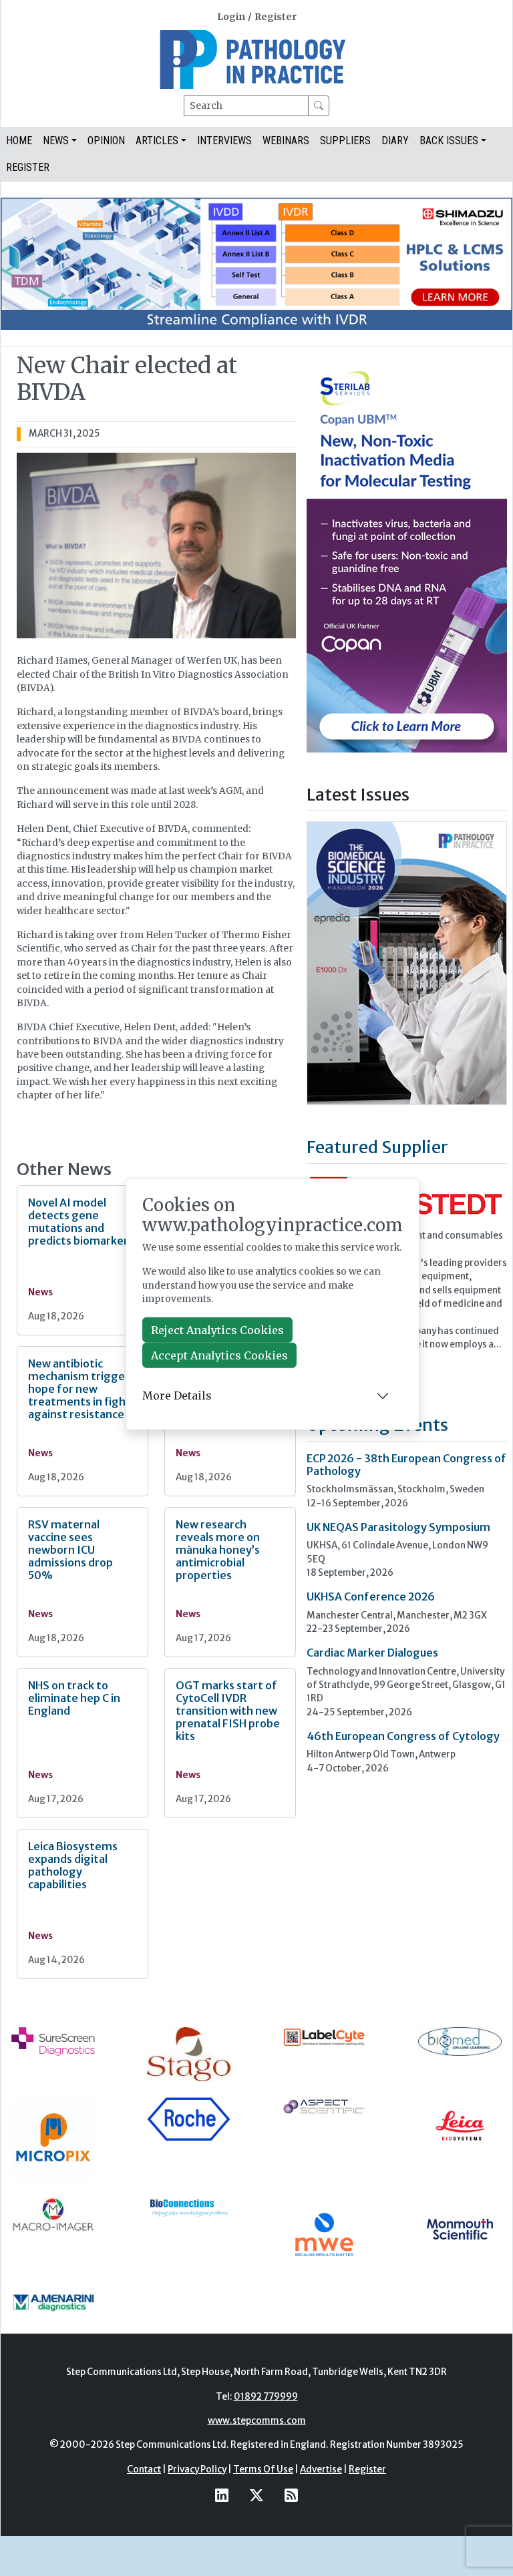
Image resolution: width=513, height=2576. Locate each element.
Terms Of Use (263, 2470)
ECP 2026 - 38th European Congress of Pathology (406, 1465)
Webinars (286, 141)
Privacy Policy (197, 2470)
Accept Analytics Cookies (219, 1355)
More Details (177, 1396)
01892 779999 (266, 2397)
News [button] (56, 141)
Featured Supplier (377, 1147)
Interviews (224, 141)
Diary (395, 141)
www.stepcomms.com (257, 2421)
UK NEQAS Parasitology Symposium (398, 1527)
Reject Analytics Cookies (217, 1329)
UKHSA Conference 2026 (371, 1596)
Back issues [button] (449, 141)
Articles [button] (157, 141)
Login (231, 17)
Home (19, 141)
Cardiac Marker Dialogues (372, 1653)
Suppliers (345, 141)
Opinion (106, 141)
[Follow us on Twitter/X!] (256, 2495)
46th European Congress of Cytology (403, 1736)
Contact (144, 2470)
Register (276, 17)
